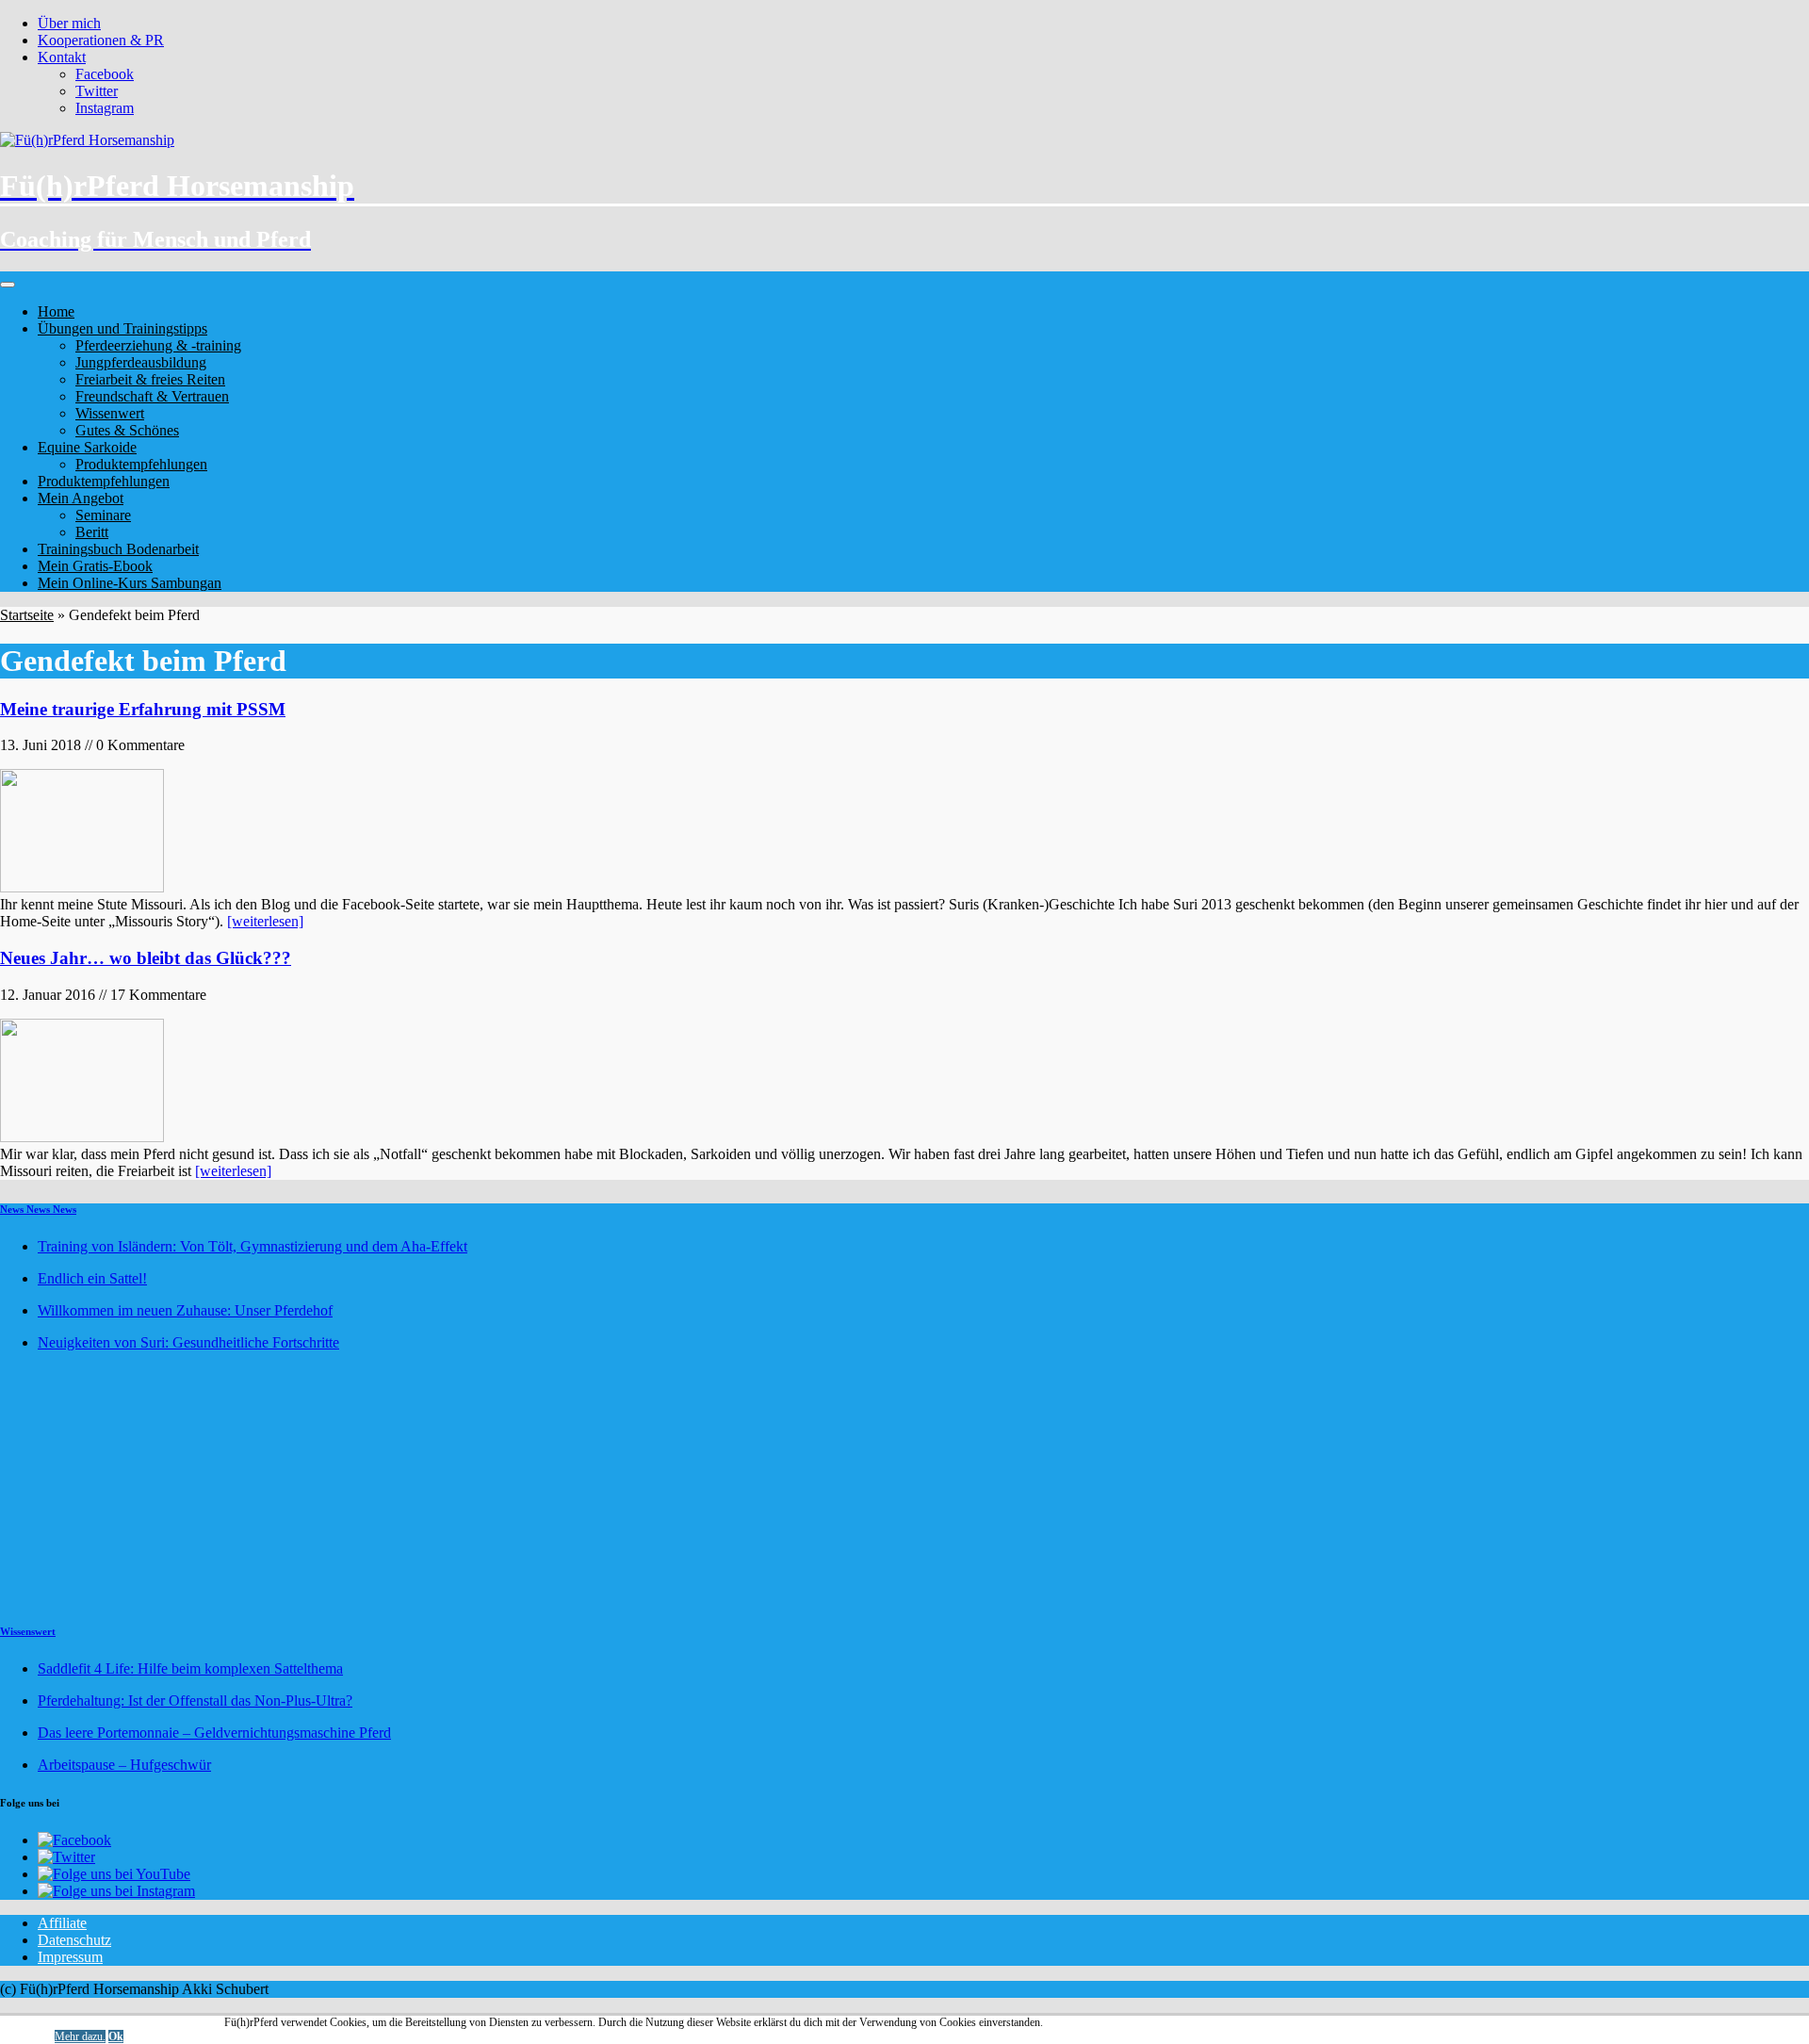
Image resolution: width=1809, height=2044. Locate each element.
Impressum (70, 1957)
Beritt (92, 532)
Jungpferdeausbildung (141, 362)
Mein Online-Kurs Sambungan (130, 583)
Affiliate (62, 1923)
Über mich (69, 23)
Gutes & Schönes (127, 430)
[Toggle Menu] (8, 285)
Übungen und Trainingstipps (122, 328)
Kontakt (62, 57)
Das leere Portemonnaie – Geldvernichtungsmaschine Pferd (214, 1733)
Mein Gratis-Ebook (95, 566)
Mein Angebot (81, 498)
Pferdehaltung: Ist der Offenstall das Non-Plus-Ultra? (195, 1701)
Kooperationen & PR (101, 40)
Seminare (103, 515)
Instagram (105, 108)
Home (56, 311)
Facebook (105, 74)
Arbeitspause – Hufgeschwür (124, 1765)
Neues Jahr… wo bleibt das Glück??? (146, 958)
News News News (38, 1209)
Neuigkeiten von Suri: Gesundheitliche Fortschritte (188, 1342)
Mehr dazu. (80, 2036)
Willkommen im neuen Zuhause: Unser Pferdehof (185, 1310)
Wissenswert (28, 1631)
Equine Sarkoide (87, 447)
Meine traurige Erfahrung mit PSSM (143, 709)
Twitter (97, 91)
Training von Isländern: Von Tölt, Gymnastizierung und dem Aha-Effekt (253, 1246)
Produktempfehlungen (141, 464)
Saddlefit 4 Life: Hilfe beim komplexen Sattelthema (190, 1668)
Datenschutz (74, 1940)
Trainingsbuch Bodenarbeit (118, 549)
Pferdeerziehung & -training (158, 345)
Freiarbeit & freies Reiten (150, 379)
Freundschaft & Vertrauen (152, 396)
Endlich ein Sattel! (92, 1278)
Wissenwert (110, 413)
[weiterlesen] (265, 921)
